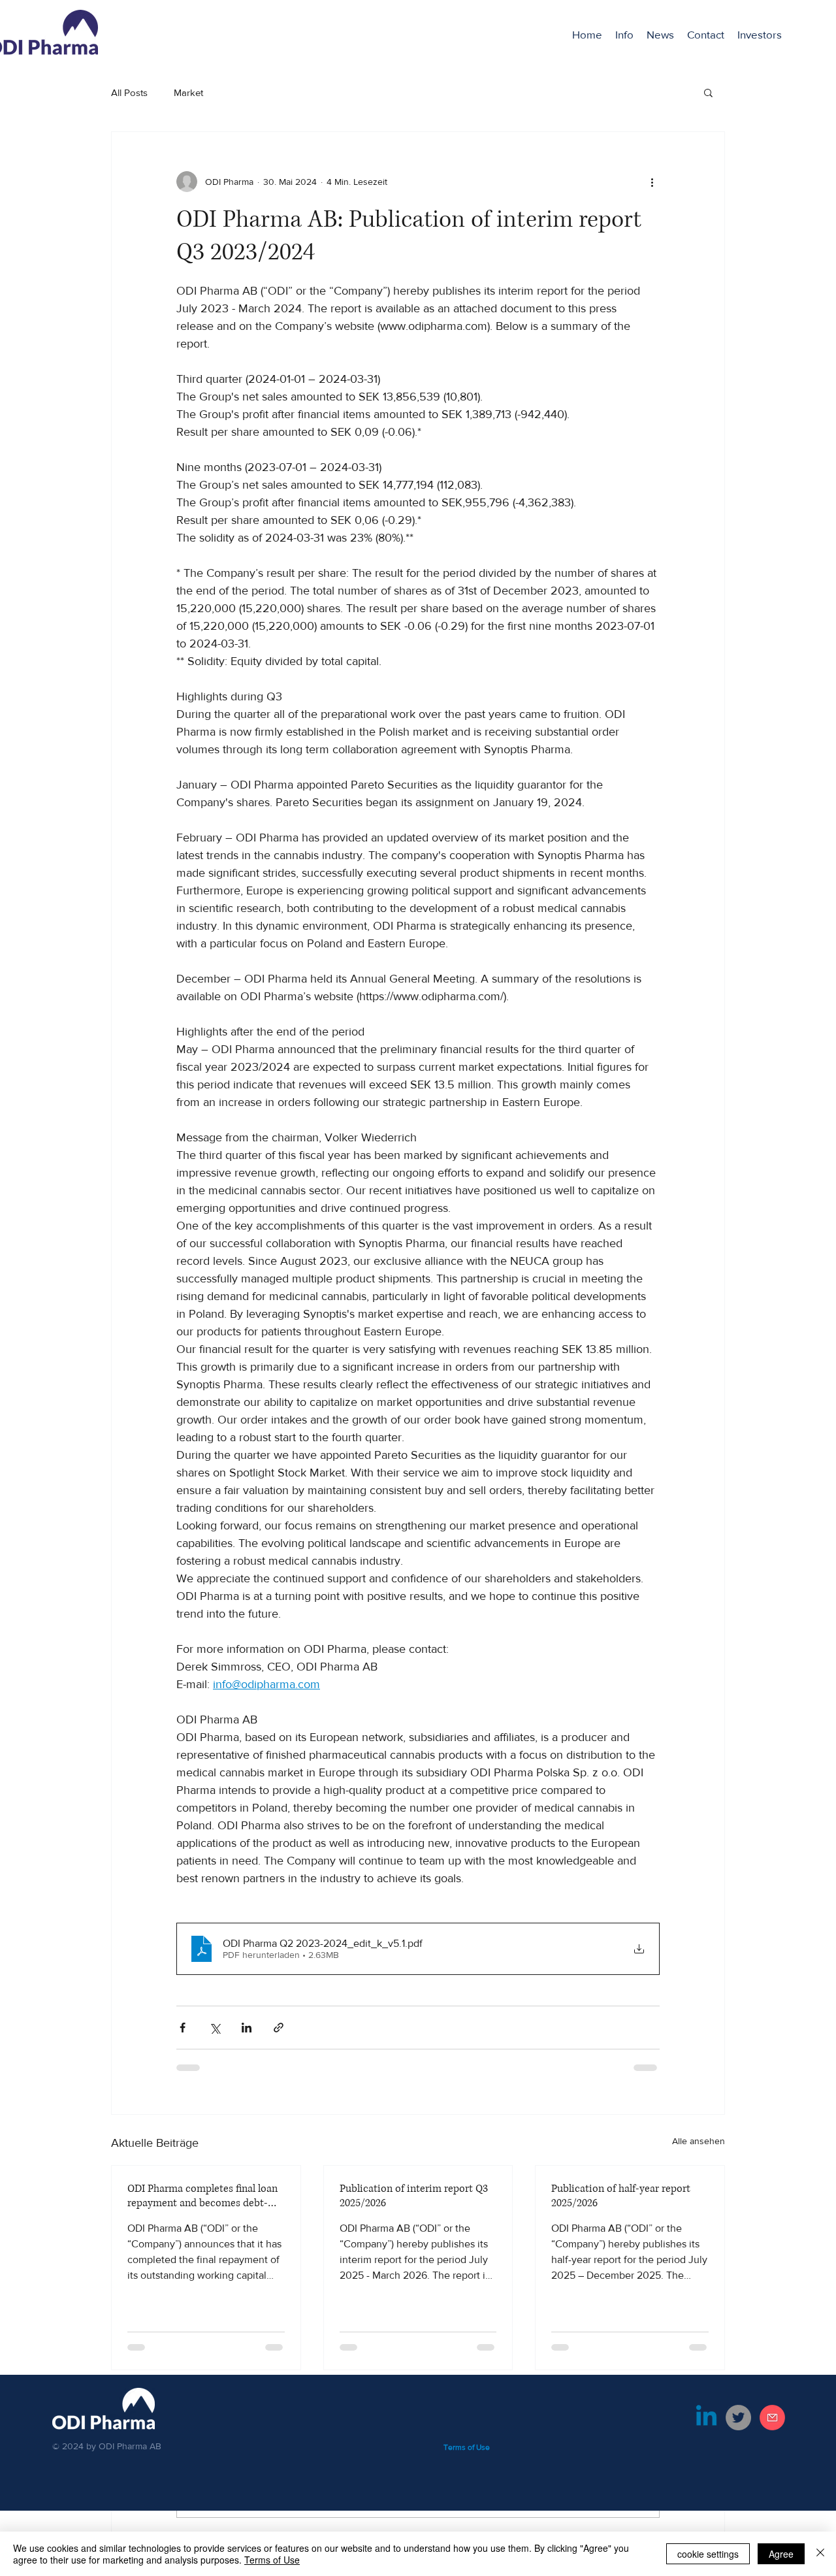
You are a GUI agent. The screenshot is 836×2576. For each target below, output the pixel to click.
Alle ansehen (699, 2141)
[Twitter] (738, 2418)
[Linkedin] (706, 2418)
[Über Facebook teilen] (183, 2028)
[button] (760, 35)
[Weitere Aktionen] (652, 182)
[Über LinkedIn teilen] (247, 2028)
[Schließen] (820, 2554)
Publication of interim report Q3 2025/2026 (414, 2196)
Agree (781, 2554)
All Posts (129, 92)
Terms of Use (272, 2560)
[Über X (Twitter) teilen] (215, 2028)
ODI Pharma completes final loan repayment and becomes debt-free (202, 2196)
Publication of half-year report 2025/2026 (621, 2196)
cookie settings (708, 2554)
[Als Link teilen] (279, 2028)
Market (188, 92)
